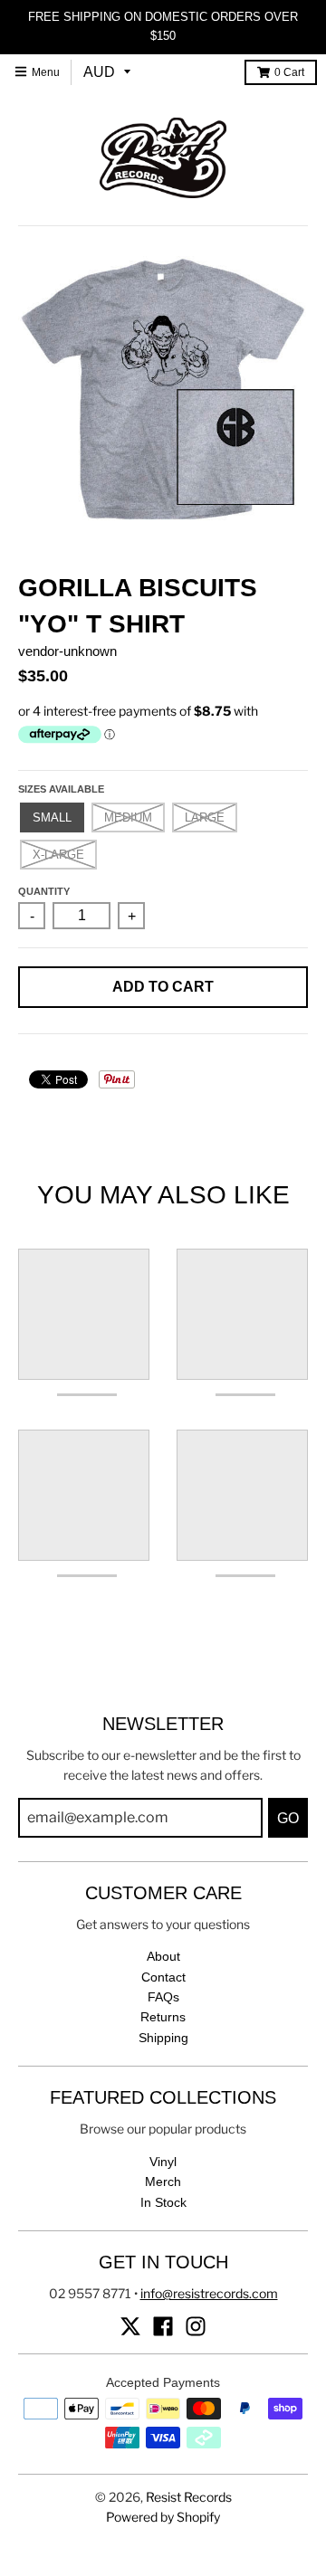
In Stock (163, 2202)
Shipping (163, 2038)
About (163, 1956)
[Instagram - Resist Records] (196, 2326)
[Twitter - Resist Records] (130, 2326)
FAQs (163, 1997)
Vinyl (163, 2162)
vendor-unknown (67, 651)
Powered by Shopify (163, 2517)
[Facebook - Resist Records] (163, 2326)
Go (288, 1818)
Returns (163, 2017)
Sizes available (61, 789)
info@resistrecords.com (209, 2293)
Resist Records (189, 2497)
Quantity (44, 891)
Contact (163, 1977)
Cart (289, 72)
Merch (163, 2182)
